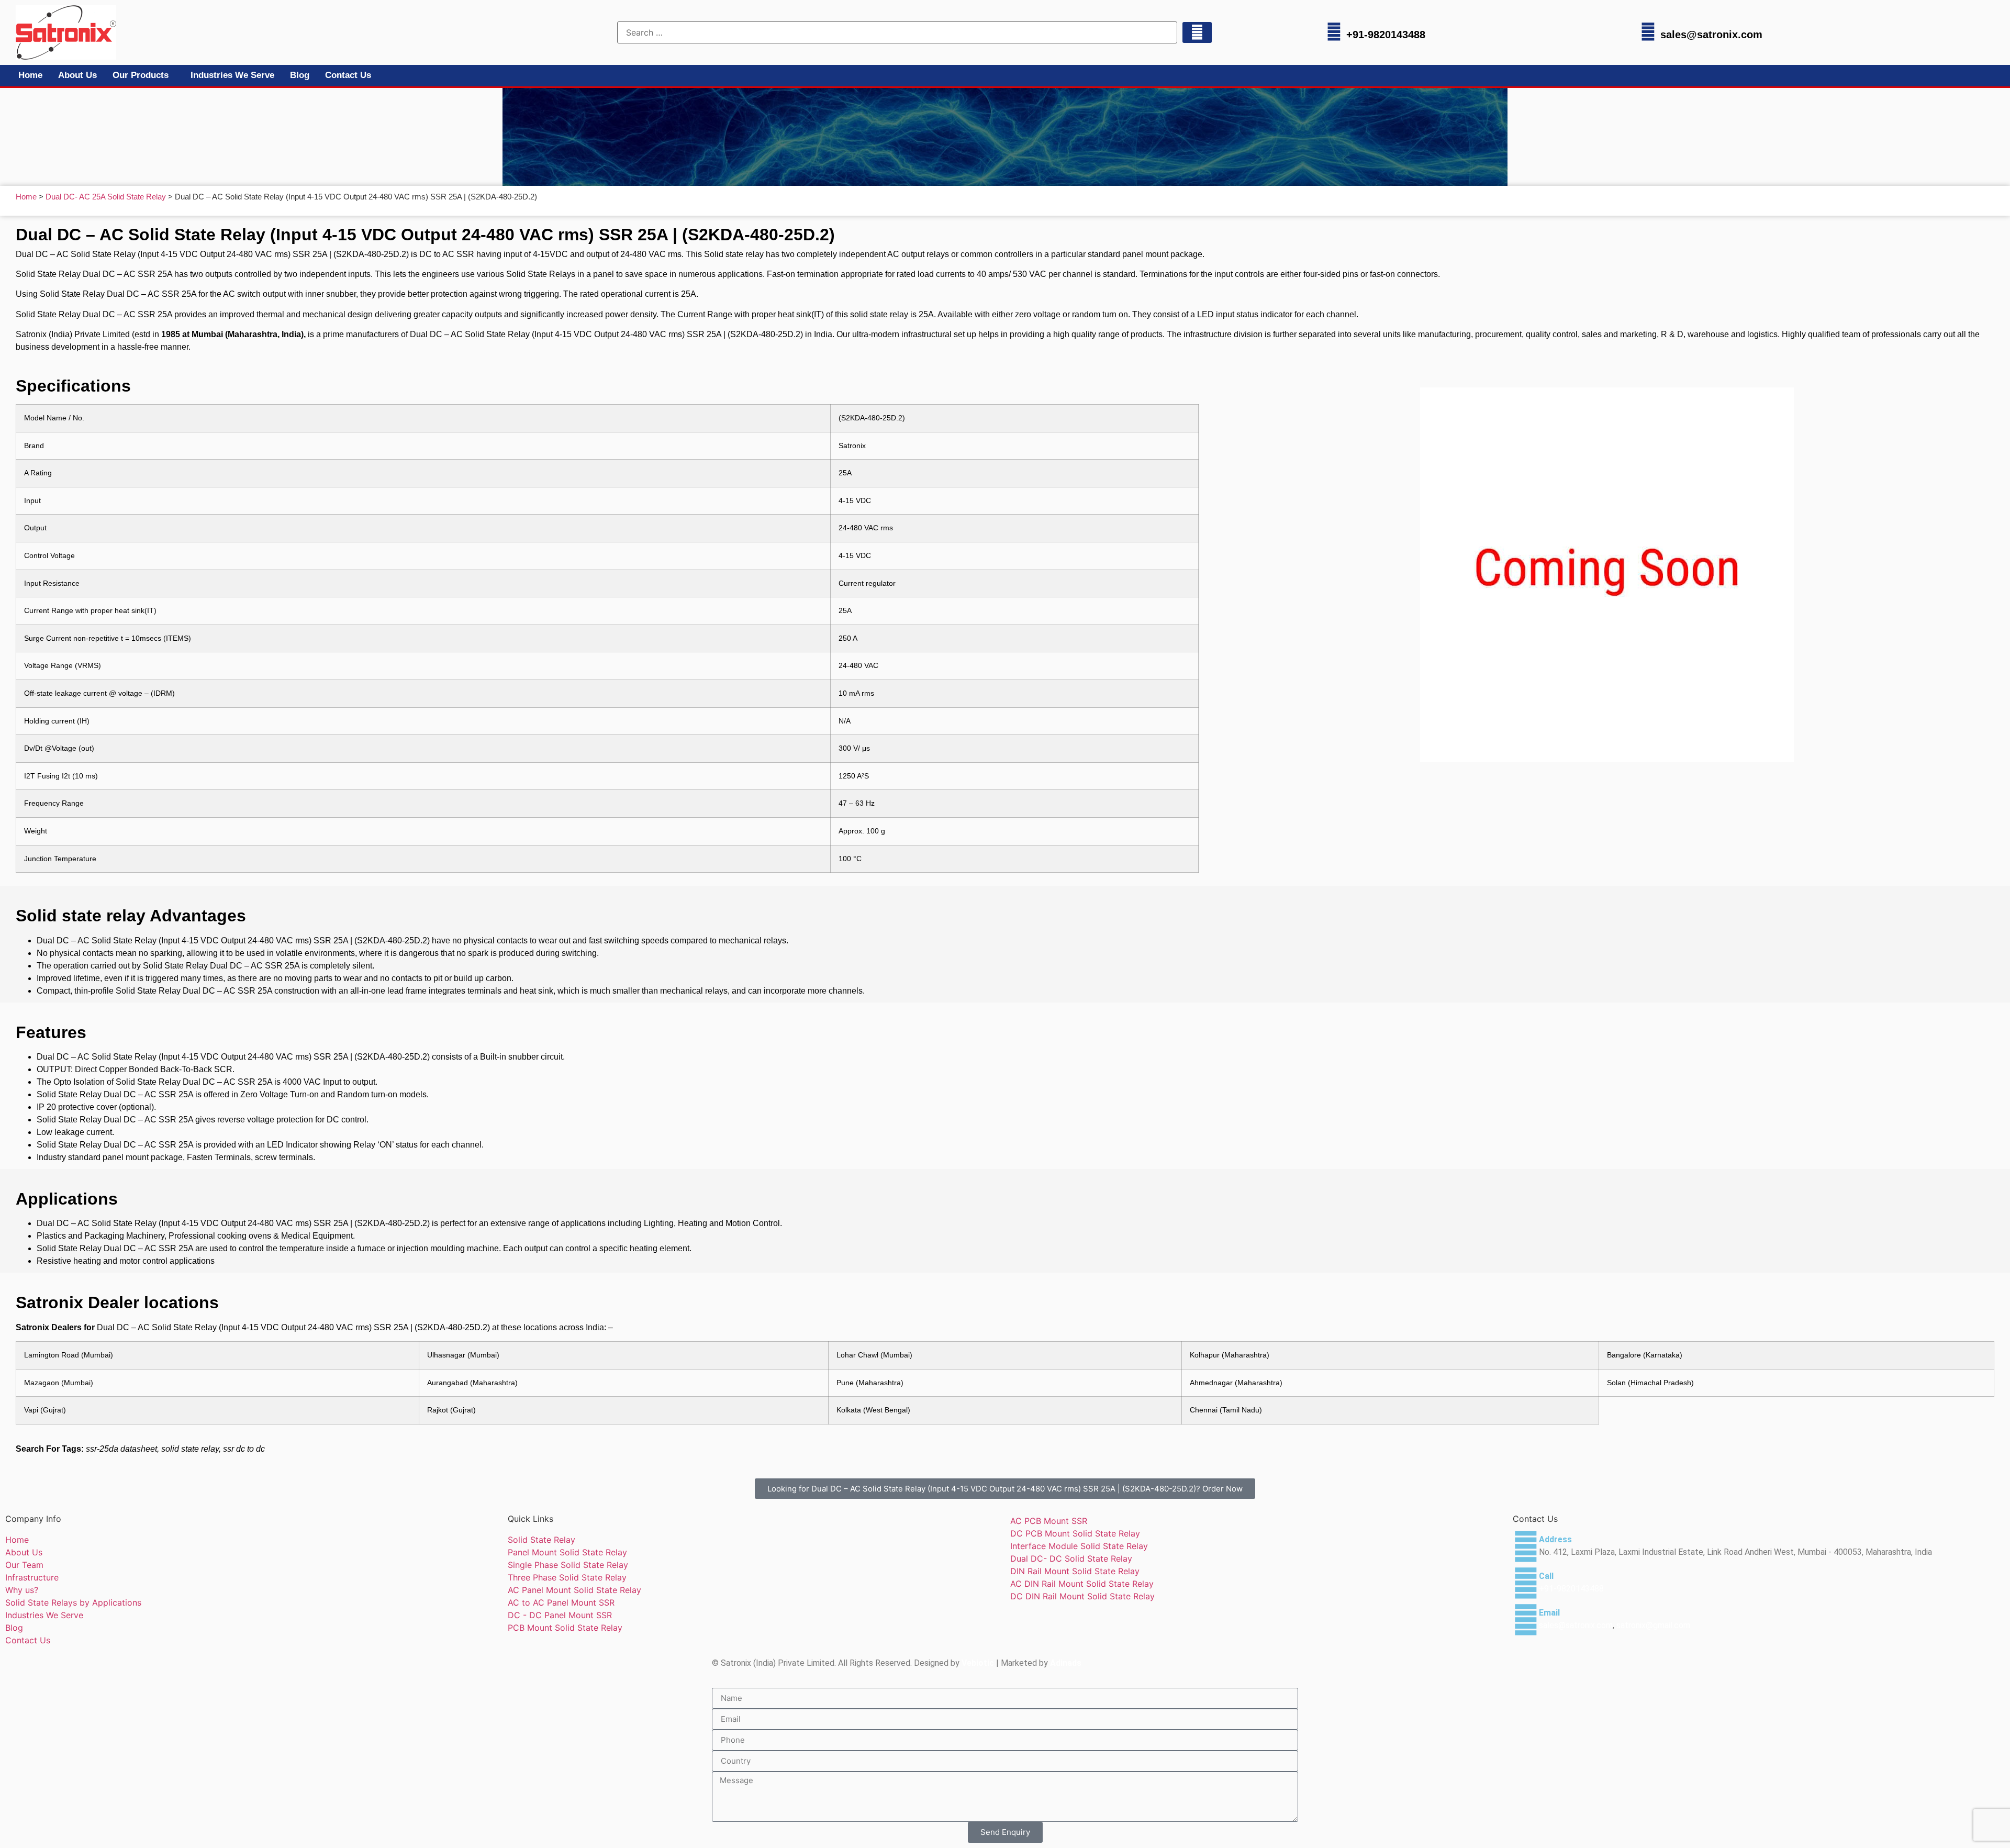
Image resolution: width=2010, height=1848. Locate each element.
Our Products (141, 75)
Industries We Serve (232, 75)
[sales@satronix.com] (1648, 32)
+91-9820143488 (1386, 35)
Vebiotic (978, 1663)
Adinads (1066, 1663)
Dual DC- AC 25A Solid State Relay (106, 197)
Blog (300, 75)
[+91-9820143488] (1334, 32)
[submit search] (1197, 32)
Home (30, 75)
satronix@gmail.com (1653, 1625)
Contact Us (348, 75)
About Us (77, 75)
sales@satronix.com (1711, 35)
